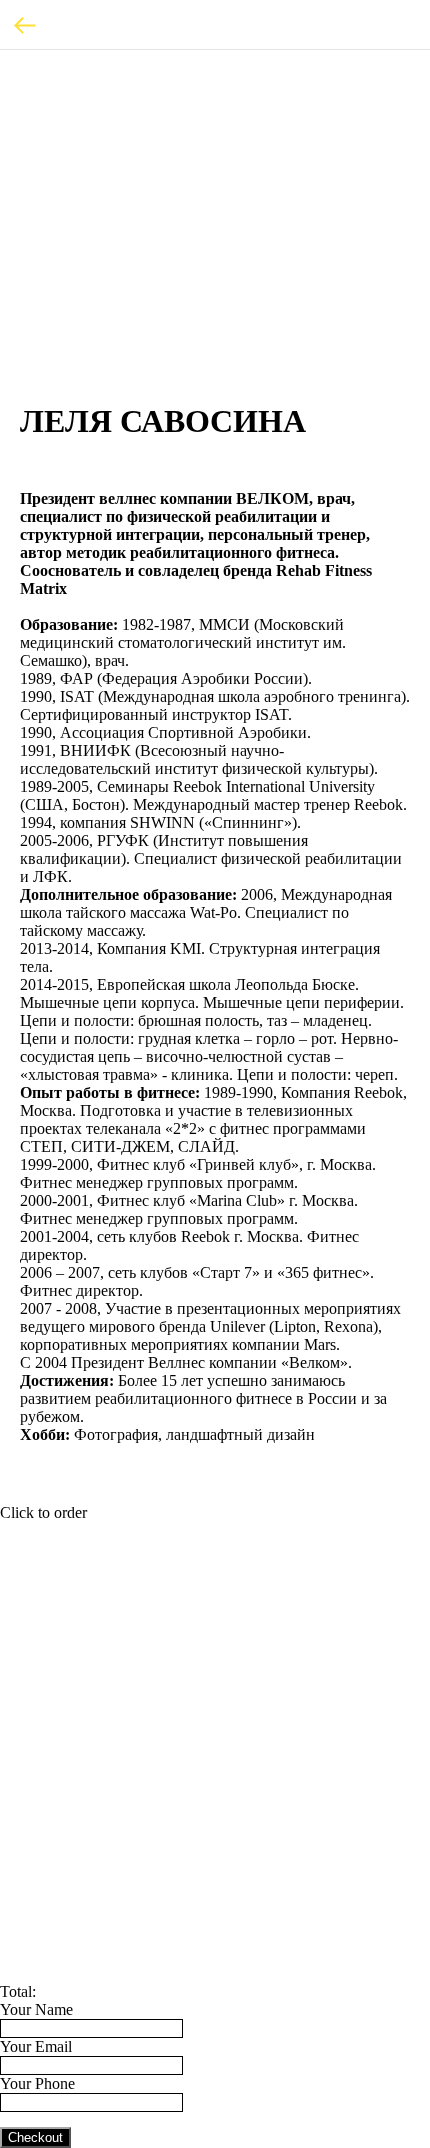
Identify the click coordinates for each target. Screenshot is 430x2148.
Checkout (35, 2137)
